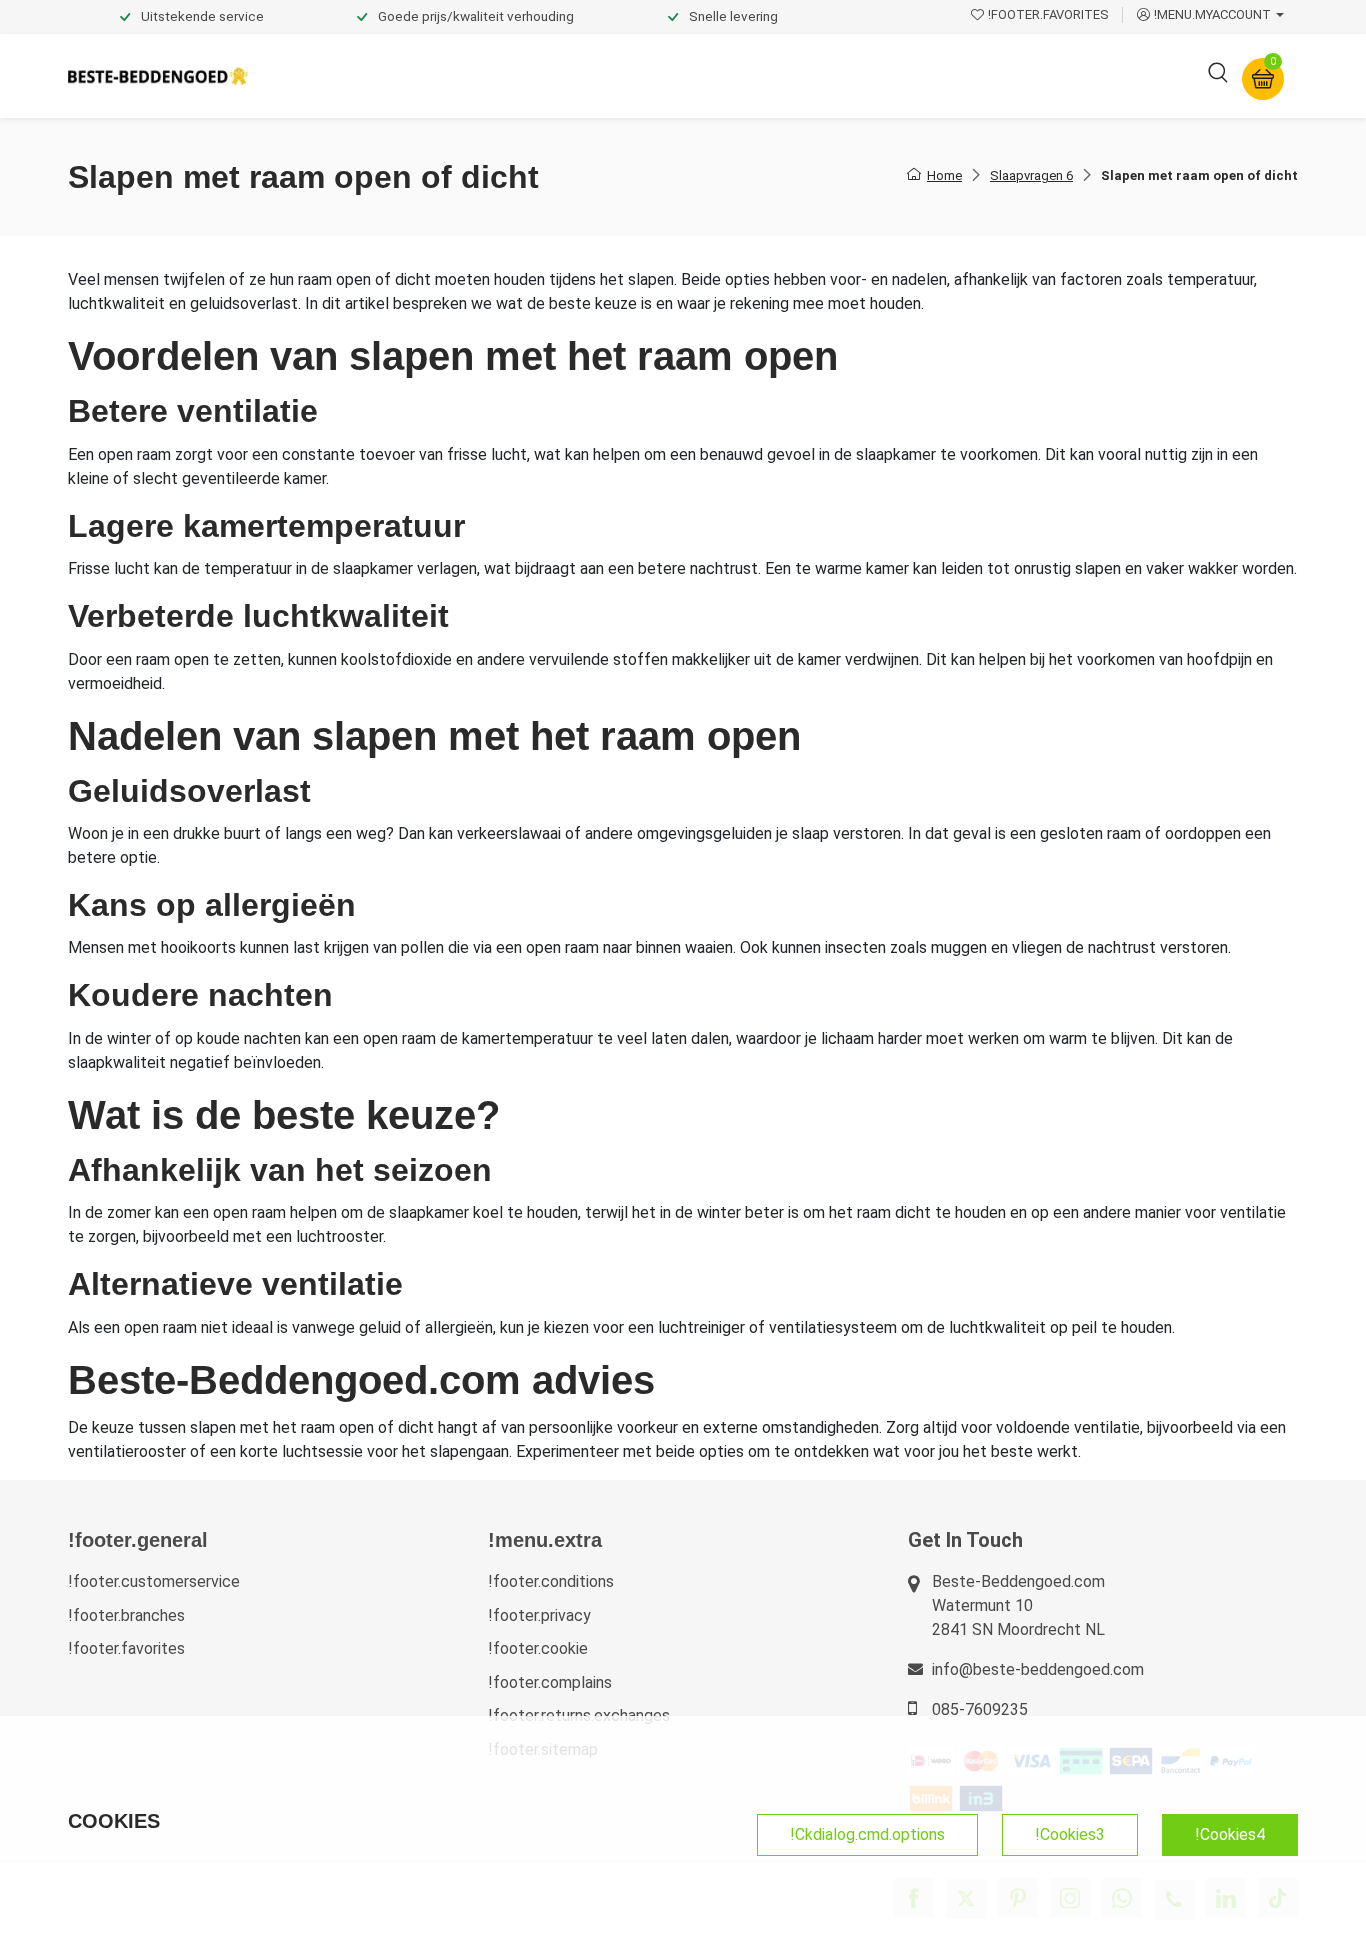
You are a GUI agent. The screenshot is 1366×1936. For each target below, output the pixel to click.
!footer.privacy (539, 1615)
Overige (955, 75)
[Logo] (158, 76)
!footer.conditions (551, 1581)
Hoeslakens (598, 75)
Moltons (866, 75)
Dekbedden (484, 75)
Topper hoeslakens (738, 75)
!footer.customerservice (154, 1581)
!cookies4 (1230, 1834)
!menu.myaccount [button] (1212, 14)
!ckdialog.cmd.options (867, 1834)
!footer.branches (126, 1615)
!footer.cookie (538, 1648)
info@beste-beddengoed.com (1038, 1669)
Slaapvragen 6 (1031, 175)
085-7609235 (980, 1709)
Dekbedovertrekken (342, 75)
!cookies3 (1070, 1834)
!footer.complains (550, 1682)
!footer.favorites (126, 1648)
